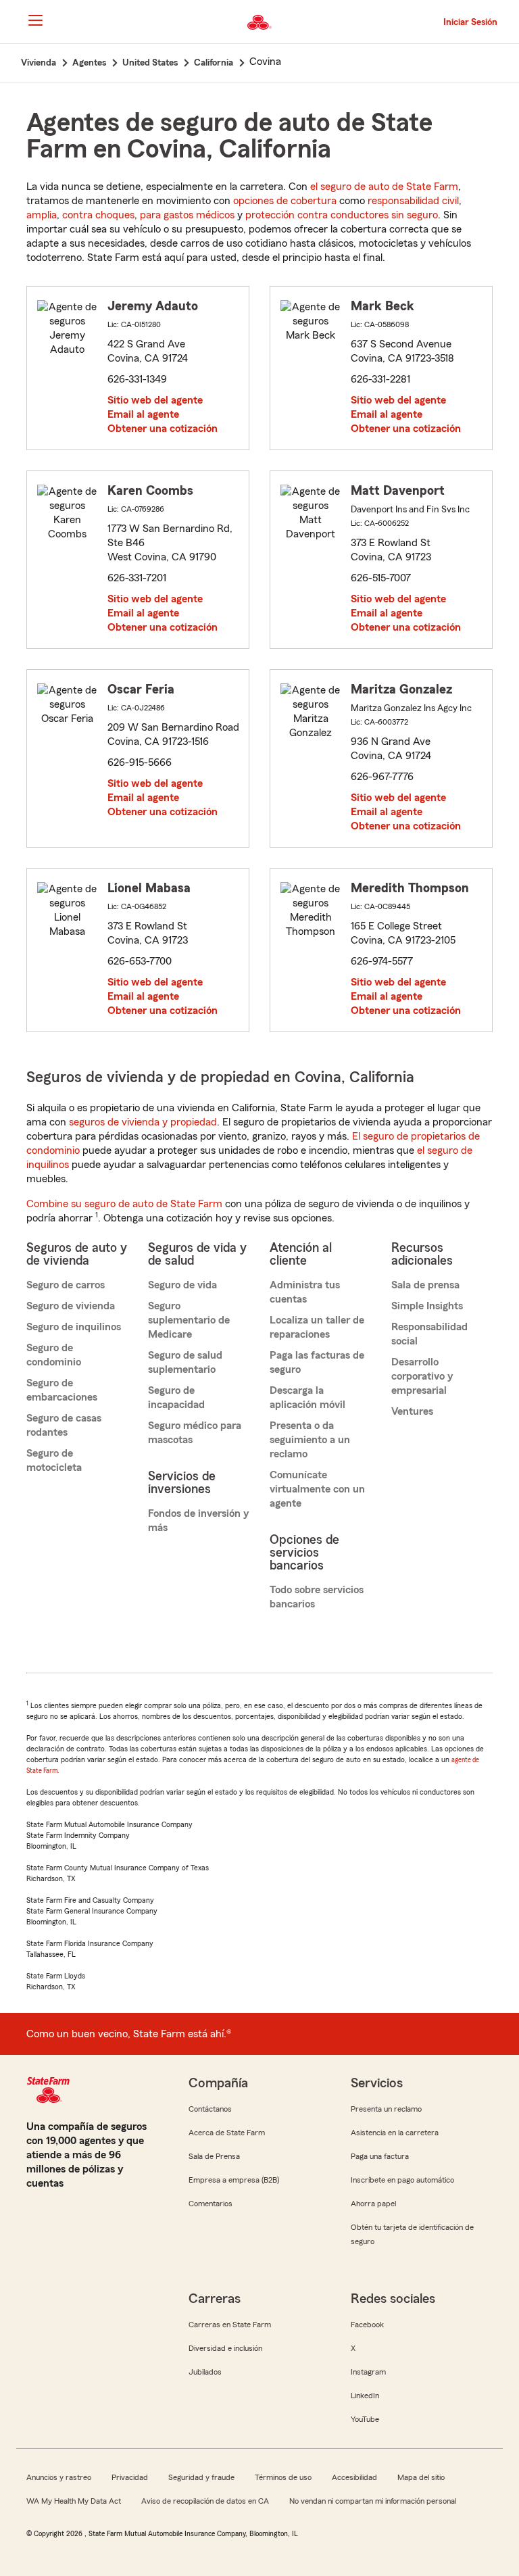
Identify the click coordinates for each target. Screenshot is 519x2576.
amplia (42, 215)
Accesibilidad (354, 2477)
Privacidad (130, 2477)
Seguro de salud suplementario (185, 1362)
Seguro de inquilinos (74, 1327)
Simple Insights (427, 1306)
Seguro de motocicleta (54, 1460)
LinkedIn (365, 2396)
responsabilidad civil (413, 201)
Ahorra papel (373, 2204)
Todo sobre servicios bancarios (317, 1597)
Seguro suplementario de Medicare (189, 1320)
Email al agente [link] (143, 414)
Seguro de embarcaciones (62, 1390)
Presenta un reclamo (386, 2109)
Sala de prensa (425, 1285)
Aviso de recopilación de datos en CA (205, 2501)
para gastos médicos (187, 215)
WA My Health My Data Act (74, 2501)
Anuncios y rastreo (59, 2477)
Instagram (368, 2372)
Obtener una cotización (163, 429)
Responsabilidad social (429, 1334)
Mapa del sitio (421, 2477)
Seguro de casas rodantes (64, 1425)
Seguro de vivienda (71, 1306)
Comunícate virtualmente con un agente (317, 1489)
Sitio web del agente (155, 400)
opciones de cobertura (285, 201)
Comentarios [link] (211, 2204)
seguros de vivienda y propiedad (143, 1122)
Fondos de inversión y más (198, 1521)
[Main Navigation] (35, 20)
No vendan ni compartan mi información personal (373, 2501)
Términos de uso (283, 2477)
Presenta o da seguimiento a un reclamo (310, 1440)
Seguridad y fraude (201, 2477)
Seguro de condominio (54, 1355)
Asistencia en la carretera (395, 2133)
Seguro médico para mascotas (195, 1433)
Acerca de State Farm (227, 2133)
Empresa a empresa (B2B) (234, 2180)
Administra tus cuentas (305, 1292)
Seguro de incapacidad (176, 1398)
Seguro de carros (66, 1285)
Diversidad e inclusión (225, 2348)
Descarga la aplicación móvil (307, 1398)
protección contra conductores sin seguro (342, 215)
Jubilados (205, 2372)
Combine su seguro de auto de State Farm (124, 1204)
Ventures (412, 1411)
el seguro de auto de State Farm (384, 187)
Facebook (367, 2325)
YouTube (365, 2419)
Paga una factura (380, 2156)
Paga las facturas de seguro (317, 1362)
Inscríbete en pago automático (402, 2180)
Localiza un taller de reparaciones (317, 1327)
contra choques (98, 215)
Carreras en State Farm (230, 2325)
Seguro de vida (182, 1285)
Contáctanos (210, 2109)
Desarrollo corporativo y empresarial (422, 1376)
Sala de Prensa (214, 2156)
